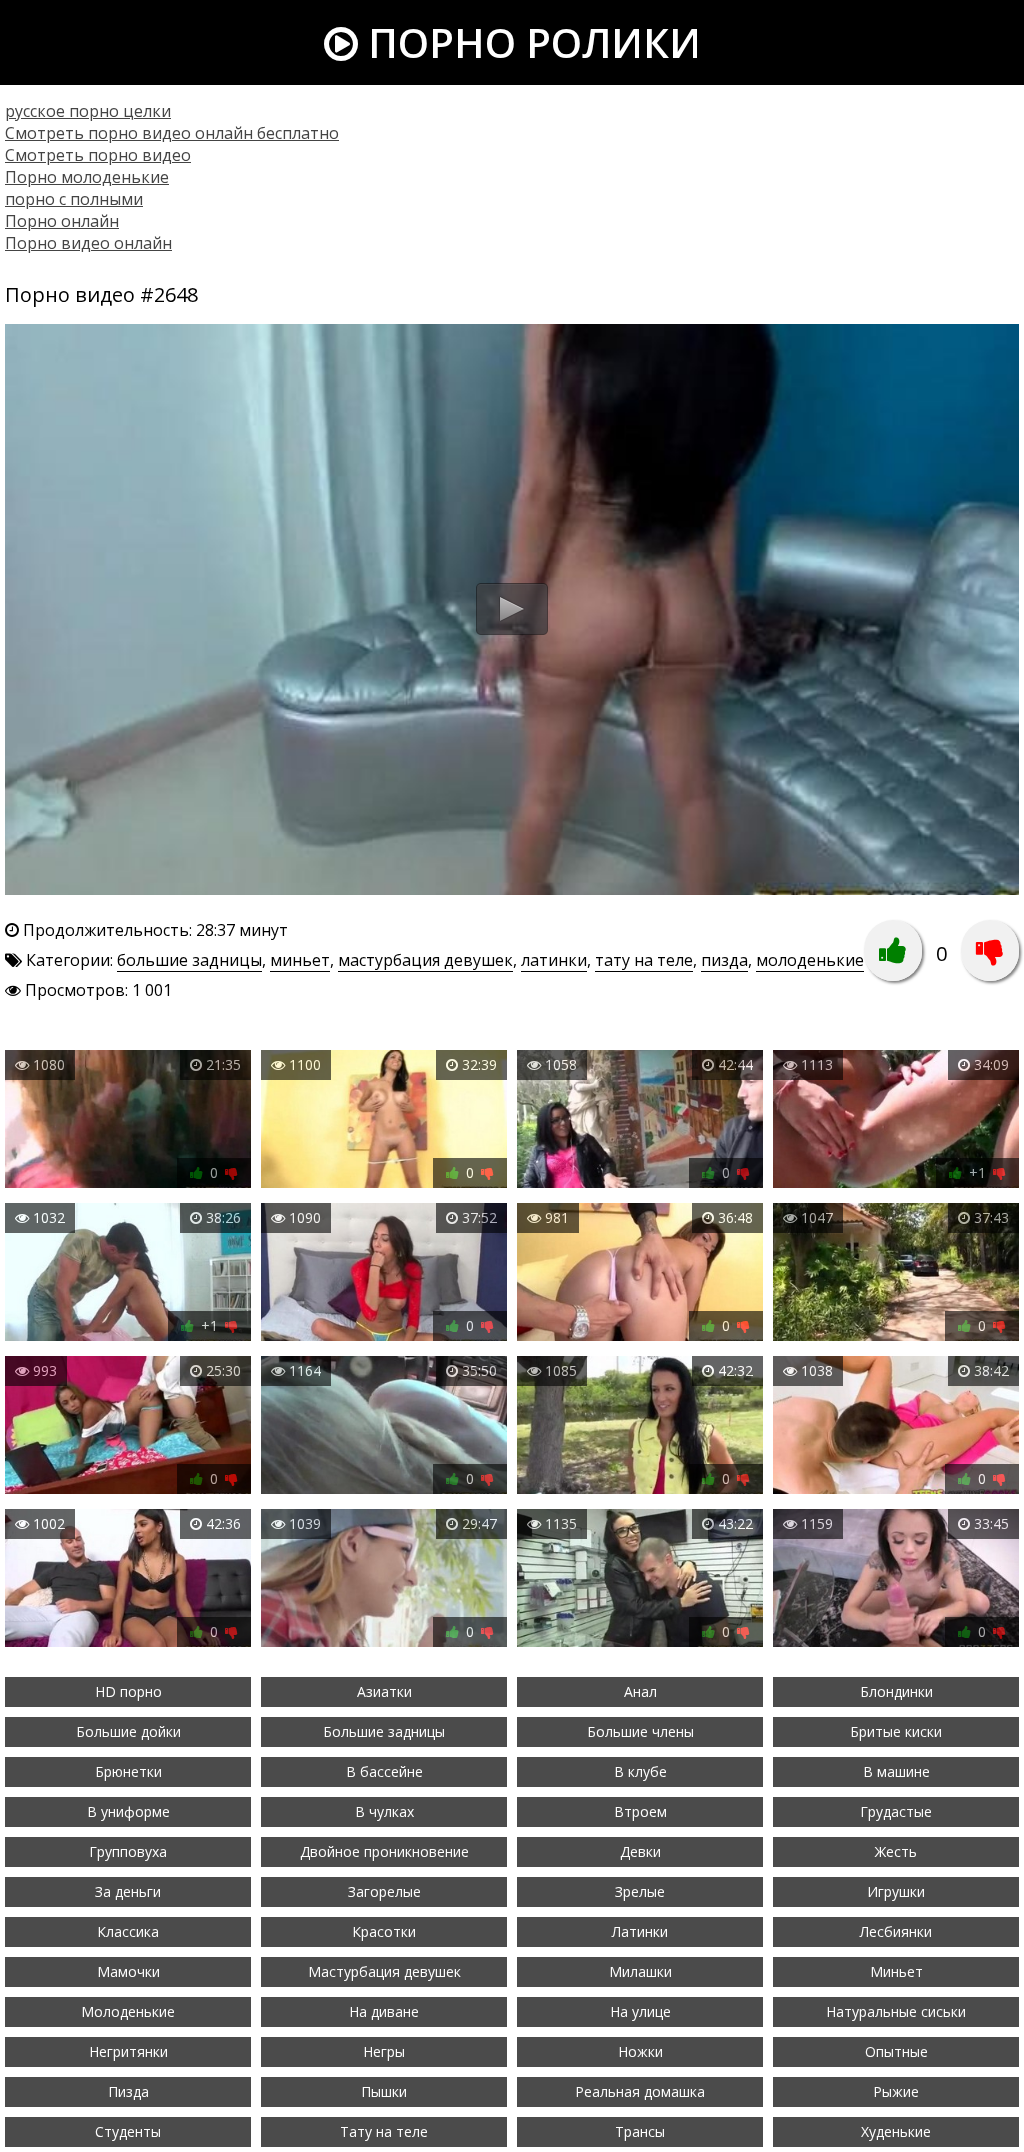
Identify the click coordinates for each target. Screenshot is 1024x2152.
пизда (724, 960)
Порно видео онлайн (88, 243)
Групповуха (128, 1851)
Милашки (640, 1971)
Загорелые (384, 1891)
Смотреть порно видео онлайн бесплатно (172, 133)
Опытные (896, 2051)
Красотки (384, 1931)
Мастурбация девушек (384, 1971)
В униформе (128, 1811)
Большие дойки (128, 1731)
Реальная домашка (640, 2091)
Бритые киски (896, 1731)
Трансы (640, 2131)
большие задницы (189, 960)
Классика (128, 1931)
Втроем (640, 1811)
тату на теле (644, 960)
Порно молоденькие (87, 177)
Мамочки (128, 1971)
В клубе (640, 1771)
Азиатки (384, 1691)
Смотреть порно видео (98, 155)
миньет (300, 960)
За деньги (128, 1891)
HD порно (128, 1691)
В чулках (384, 1811)
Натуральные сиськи (896, 2011)
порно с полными (74, 199)
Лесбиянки (896, 1931)
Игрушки (896, 1891)
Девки (640, 1851)
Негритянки (128, 2051)
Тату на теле (384, 2131)
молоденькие (810, 960)
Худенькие (896, 2131)
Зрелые (640, 1891)
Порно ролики (529, 42)
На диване (384, 2011)
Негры (384, 2051)
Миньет (896, 1971)
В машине (896, 1771)
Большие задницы (384, 1731)
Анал (640, 1691)
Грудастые (896, 1811)
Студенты (128, 2131)
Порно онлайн (62, 221)
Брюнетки (128, 1771)
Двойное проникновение (384, 1851)
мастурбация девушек (425, 960)
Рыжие (896, 2091)
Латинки (640, 1931)
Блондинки (896, 1691)
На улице (640, 2011)
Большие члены (640, 1731)
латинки (554, 960)
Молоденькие (128, 2011)
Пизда (128, 2091)
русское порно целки (88, 111)
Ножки (640, 2051)
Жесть (896, 1851)
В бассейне (384, 1771)
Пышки (384, 2091)
